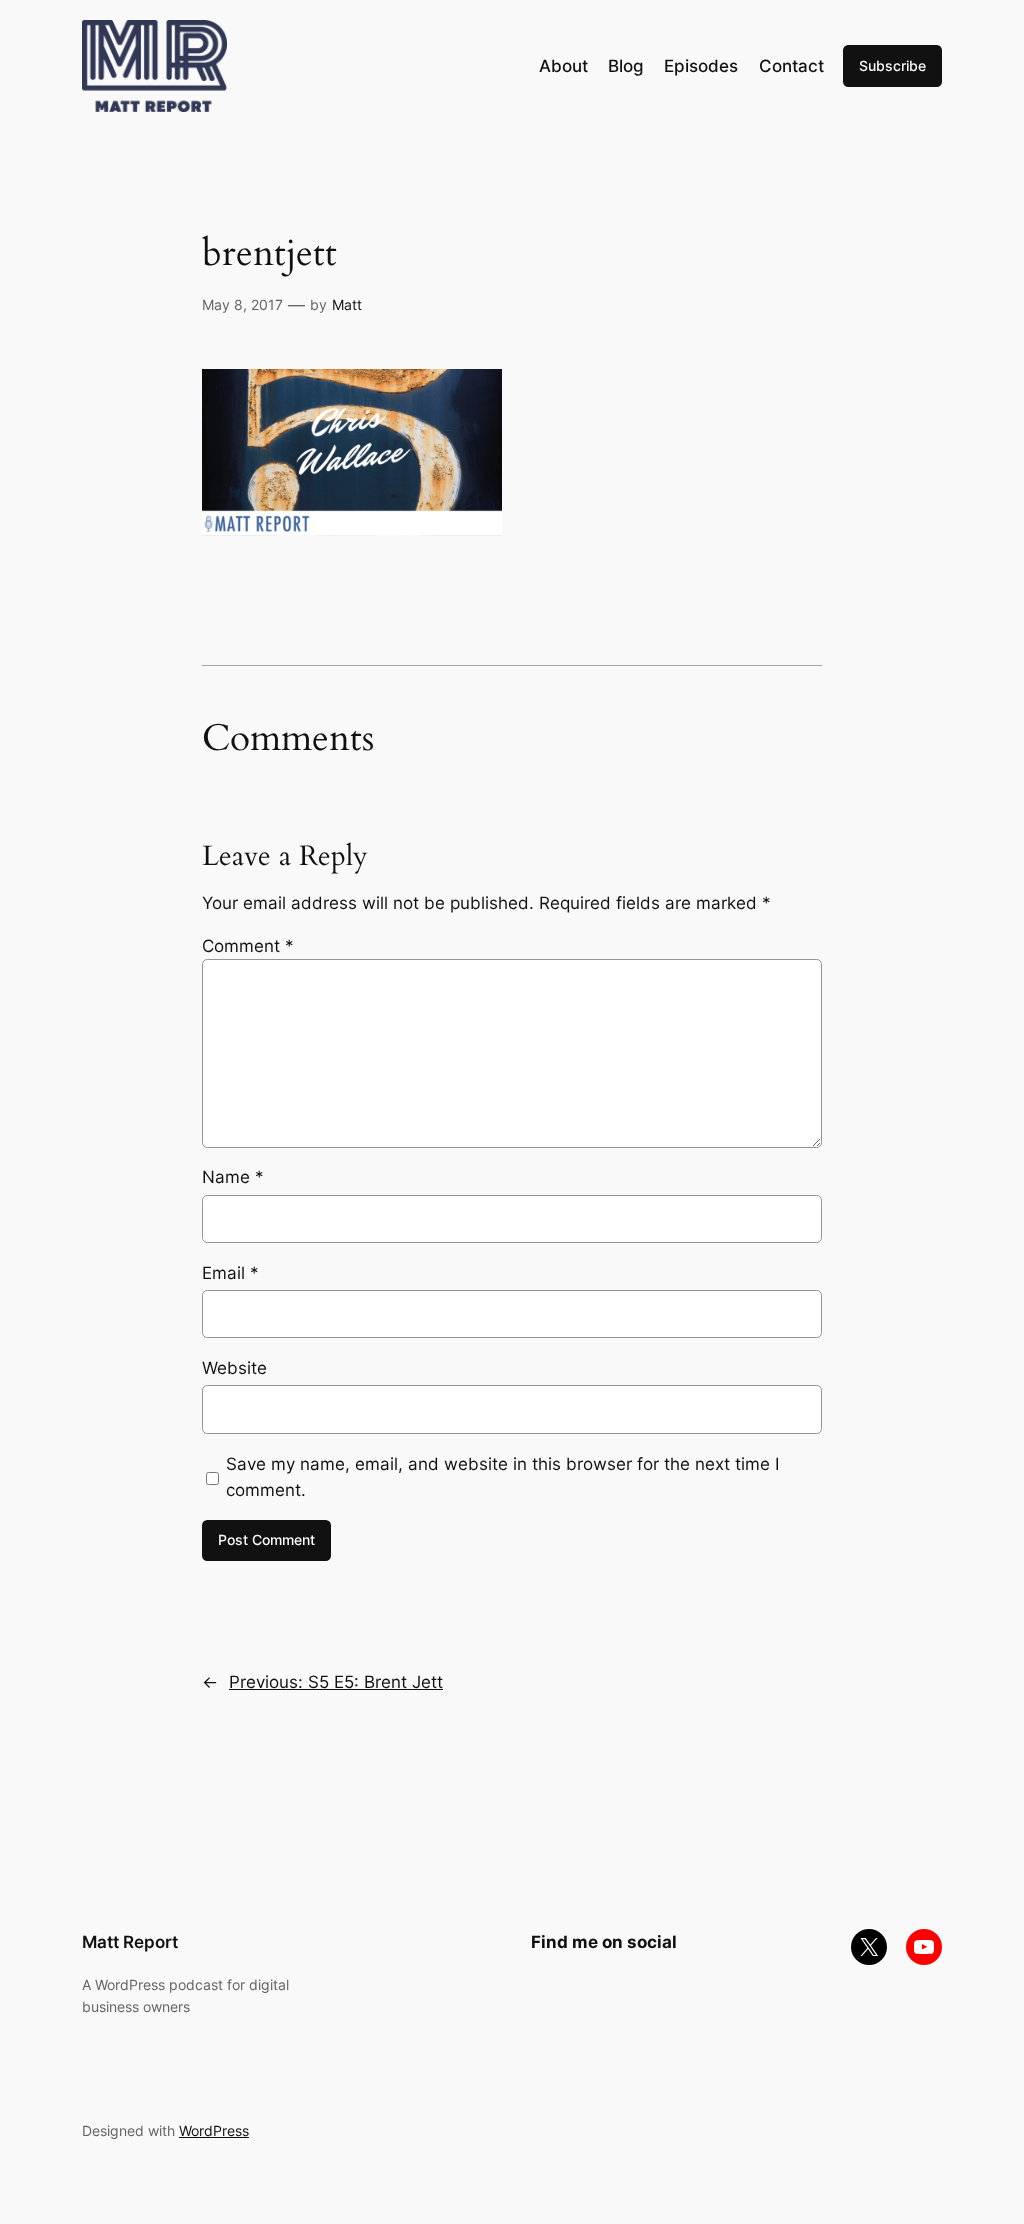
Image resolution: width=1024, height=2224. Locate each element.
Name (233, 1177)
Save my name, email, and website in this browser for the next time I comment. (502, 1477)
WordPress (214, 2130)
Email (230, 1273)
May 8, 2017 (242, 304)
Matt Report (130, 1942)
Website (234, 1368)
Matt (347, 304)
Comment (248, 946)
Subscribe (892, 65)
